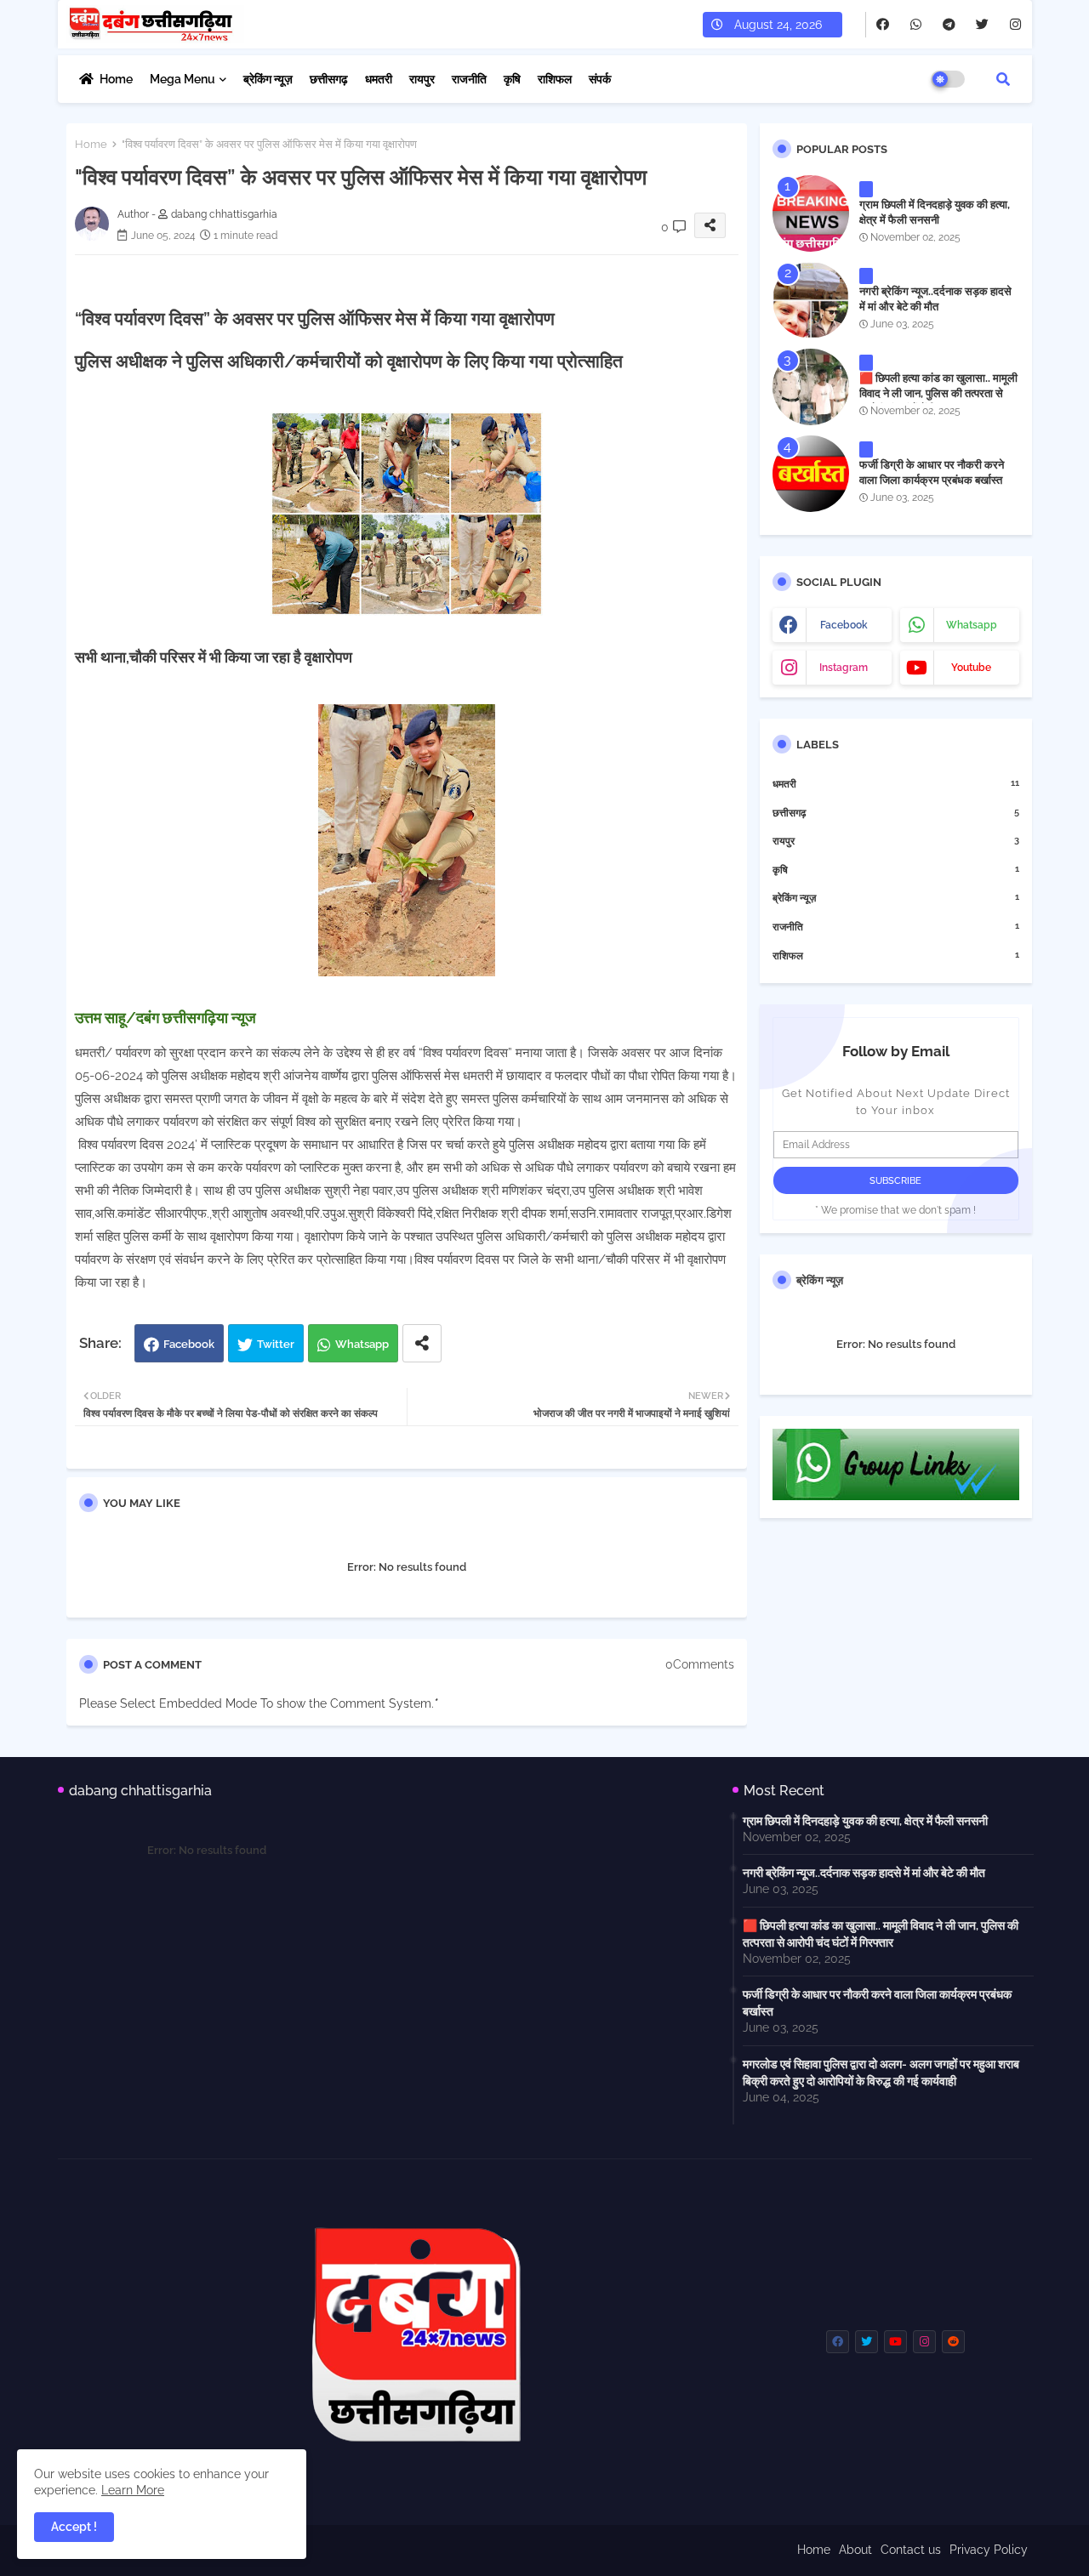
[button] (1003, 79)
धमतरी (379, 79)
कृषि (512, 79)
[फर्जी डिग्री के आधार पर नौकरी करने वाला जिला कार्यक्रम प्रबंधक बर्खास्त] (811, 474)
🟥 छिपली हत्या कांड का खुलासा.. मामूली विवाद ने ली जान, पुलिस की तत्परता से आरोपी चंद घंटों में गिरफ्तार (938, 393)
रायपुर (422, 79)
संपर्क (600, 79)
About (855, 2550)
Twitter (276, 1344)
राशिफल (555, 79)
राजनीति (469, 79)
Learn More (133, 2490)
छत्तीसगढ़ (329, 79)
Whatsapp (362, 1344)
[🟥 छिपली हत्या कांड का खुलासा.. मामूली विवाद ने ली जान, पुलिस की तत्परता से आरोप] (811, 387)
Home (116, 79)
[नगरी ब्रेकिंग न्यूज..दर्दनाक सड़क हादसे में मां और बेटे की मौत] (811, 300)
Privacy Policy (989, 2550)
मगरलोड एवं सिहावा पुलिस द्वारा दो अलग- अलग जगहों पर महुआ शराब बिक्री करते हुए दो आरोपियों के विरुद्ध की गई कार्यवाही (881, 2073)
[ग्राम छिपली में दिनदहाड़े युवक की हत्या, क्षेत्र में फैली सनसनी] (811, 213)
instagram (844, 668)
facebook (844, 625)
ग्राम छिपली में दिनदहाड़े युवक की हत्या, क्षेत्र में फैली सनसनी (935, 212)
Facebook (189, 1344)
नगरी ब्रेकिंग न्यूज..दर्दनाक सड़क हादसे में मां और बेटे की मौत (935, 299)
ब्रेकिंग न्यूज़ (268, 79)
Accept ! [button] (74, 2527)
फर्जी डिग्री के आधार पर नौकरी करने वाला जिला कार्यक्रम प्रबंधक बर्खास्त (932, 472)
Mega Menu (182, 79)
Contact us (911, 2550)
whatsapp (972, 625)
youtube (971, 668)
